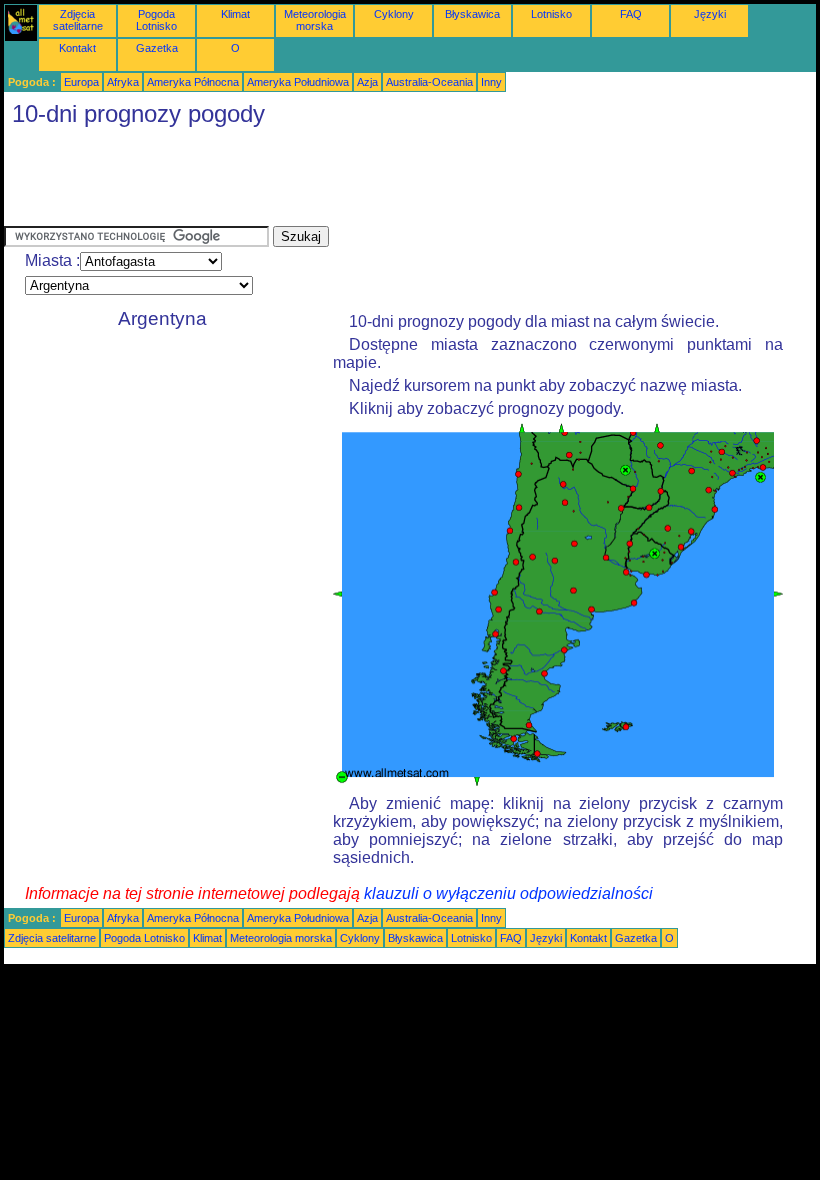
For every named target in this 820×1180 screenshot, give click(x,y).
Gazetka (157, 48)
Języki (710, 14)
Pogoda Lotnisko (156, 20)
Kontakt (77, 48)
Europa (81, 82)
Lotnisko (551, 14)
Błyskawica (472, 14)
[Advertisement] (368, 181)
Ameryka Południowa (298, 82)
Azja (367, 82)
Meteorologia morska (315, 20)
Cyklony (394, 14)
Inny (491, 82)
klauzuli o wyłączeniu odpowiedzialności (508, 893)
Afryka (123, 82)
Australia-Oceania (429, 82)
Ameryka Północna (193, 82)
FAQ (631, 14)
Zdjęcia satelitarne (78, 20)
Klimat (235, 14)
